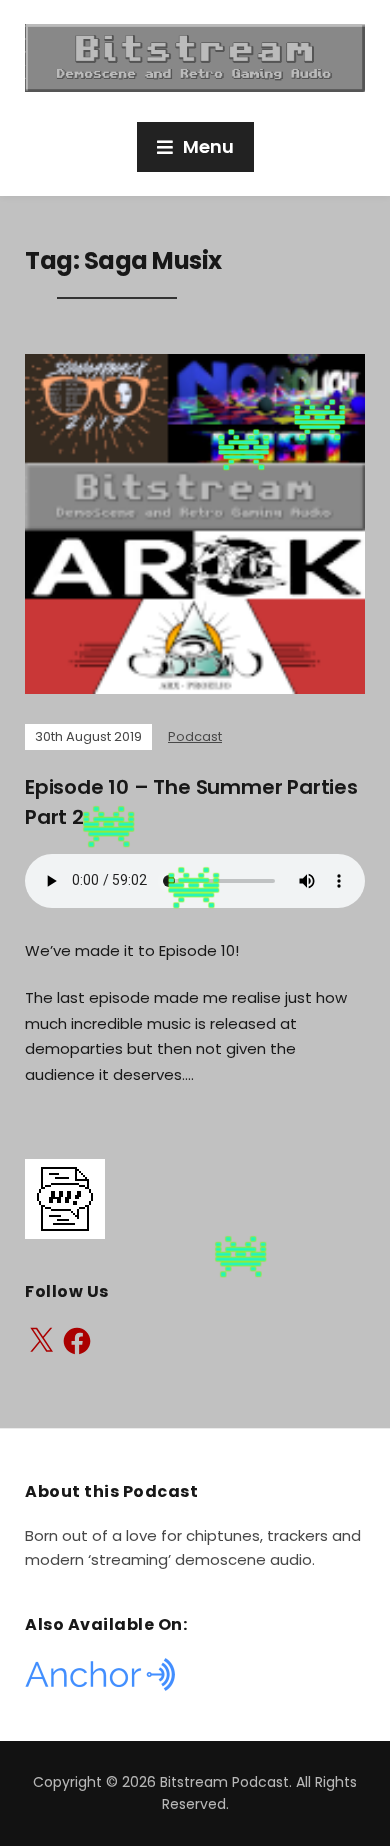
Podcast (195, 736)
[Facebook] (77, 1341)
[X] (41, 1341)
